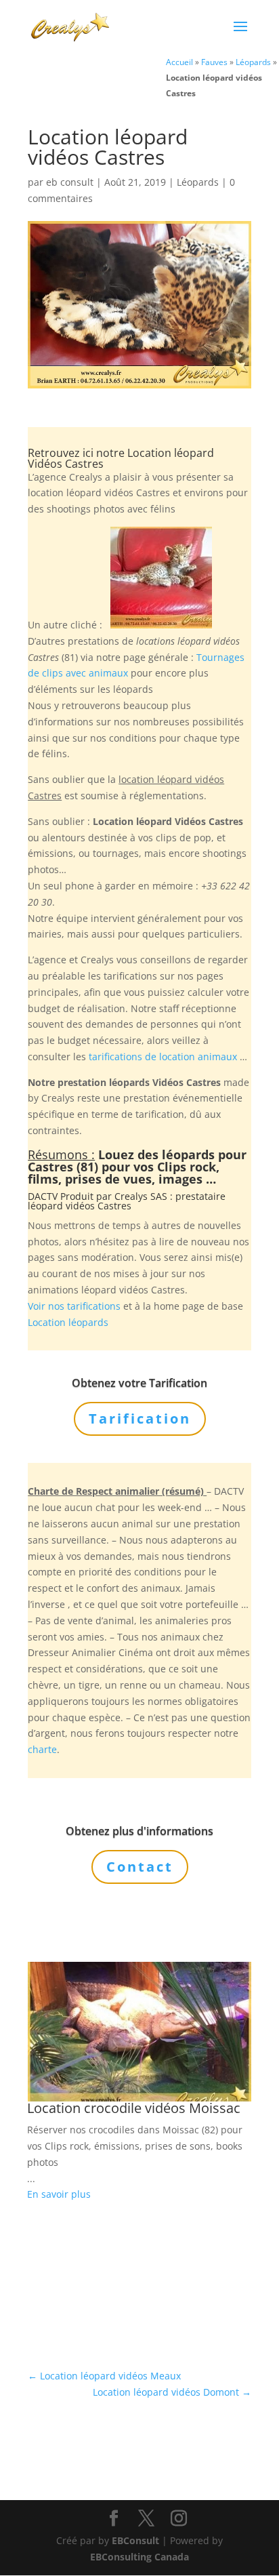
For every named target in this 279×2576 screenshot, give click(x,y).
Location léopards (68, 1322)
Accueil (179, 62)
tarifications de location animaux (163, 1056)
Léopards (253, 62)
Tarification (140, 1418)
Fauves (214, 62)
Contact (140, 1867)
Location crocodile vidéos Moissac (134, 2108)
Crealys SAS (141, 1196)
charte (42, 1749)
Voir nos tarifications (74, 1306)
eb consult (70, 182)
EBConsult (135, 2540)
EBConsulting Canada (139, 2557)
